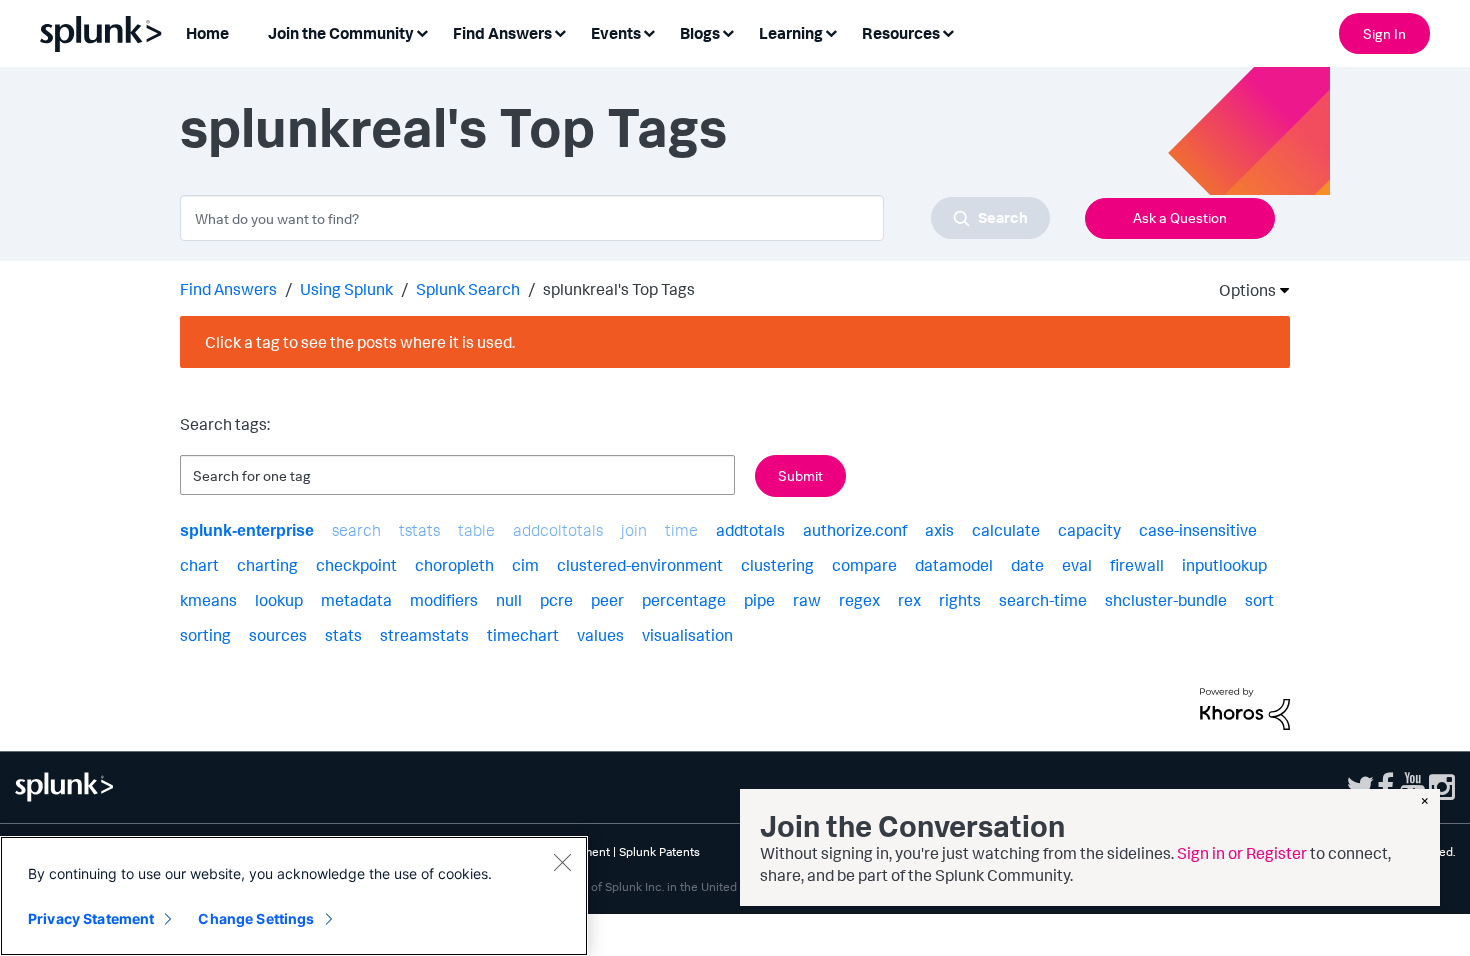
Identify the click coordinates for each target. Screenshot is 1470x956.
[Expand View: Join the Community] (422, 31)
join (634, 530)
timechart (523, 635)
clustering (777, 565)
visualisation (687, 635)
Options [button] (1241, 290)
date (1027, 565)
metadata (356, 600)
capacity (1089, 530)
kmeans (208, 600)
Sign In (1384, 33)
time (681, 530)
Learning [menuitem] (791, 33)
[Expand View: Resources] (948, 31)
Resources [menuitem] (901, 33)
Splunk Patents (659, 851)
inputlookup (1224, 565)
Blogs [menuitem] (700, 33)
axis (939, 530)
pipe (759, 600)
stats (343, 635)
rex (909, 600)
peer (607, 600)
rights (960, 600)
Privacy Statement (91, 918)
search (356, 530)
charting (267, 565)
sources (278, 635)
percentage (684, 600)
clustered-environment (640, 565)
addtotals (750, 530)
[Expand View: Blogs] (728, 31)
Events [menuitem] (616, 33)
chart (199, 565)
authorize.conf (855, 530)
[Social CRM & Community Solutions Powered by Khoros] (1245, 707)
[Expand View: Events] (649, 31)
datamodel (954, 565)
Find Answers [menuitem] (502, 33)
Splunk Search (468, 289)
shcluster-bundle (1166, 600)
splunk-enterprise (247, 530)
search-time (1043, 600)
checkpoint (356, 565)
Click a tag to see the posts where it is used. (360, 342)
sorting (205, 635)
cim (525, 565)
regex (859, 600)
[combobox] (615, 218)
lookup (279, 600)
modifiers (444, 600)
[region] (294, 896)
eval (1077, 565)
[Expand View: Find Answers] (560, 31)
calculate (1006, 530)
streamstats (424, 635)
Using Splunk (346, 289)
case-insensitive (1198, 530)
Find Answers (228, 289)
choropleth (454, 565)
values (600, 635)
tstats (419, 530)
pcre (556, 600)
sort (1259, 600)
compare (864, 565)
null (509, 600)
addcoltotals (558, 530)
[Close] (562, 862)
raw (807, 600)
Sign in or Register (1242, 853)
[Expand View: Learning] (831, 31)
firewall (1137, 565)
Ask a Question (1180, 217)
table (476, 530)
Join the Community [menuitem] (341, 33)
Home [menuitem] (207, 33)
